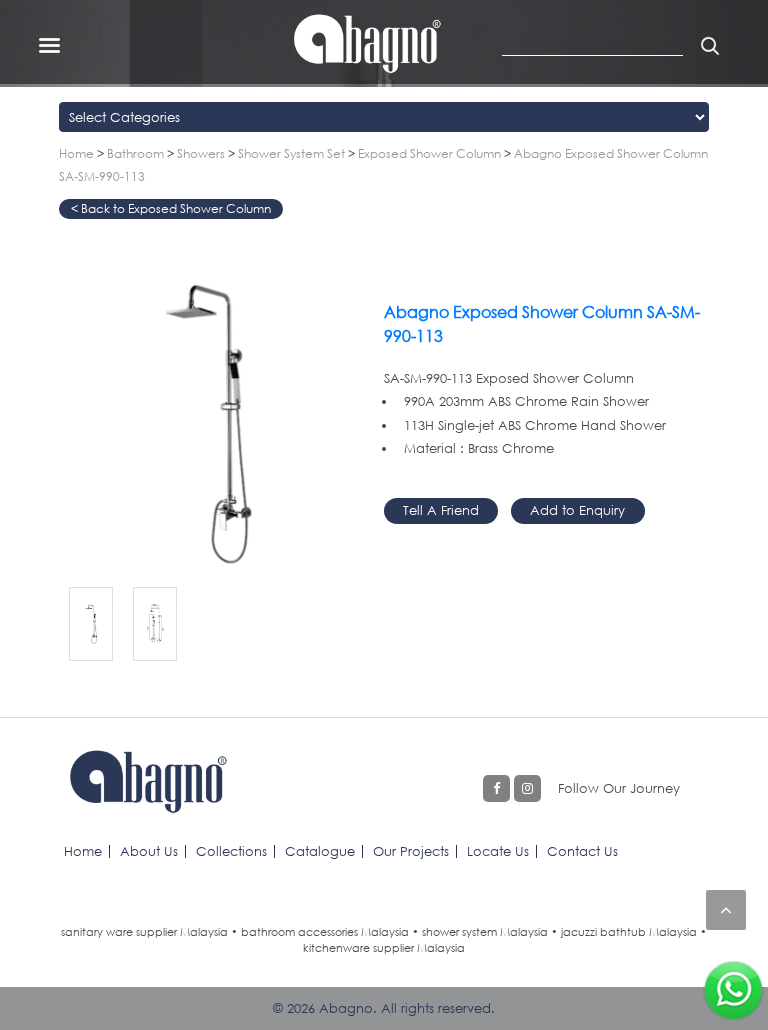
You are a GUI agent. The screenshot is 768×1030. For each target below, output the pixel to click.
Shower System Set (291, 153)
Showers (201, 153)
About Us (149, 851)
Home (76, 153)
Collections (231, 851)
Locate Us (498, 851)
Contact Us (582, 851)
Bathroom (135, 153)
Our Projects (411, 851)
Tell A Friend (441, 510)
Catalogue (320, 851)
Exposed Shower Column (429, 153)
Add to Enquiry (577, 510)
